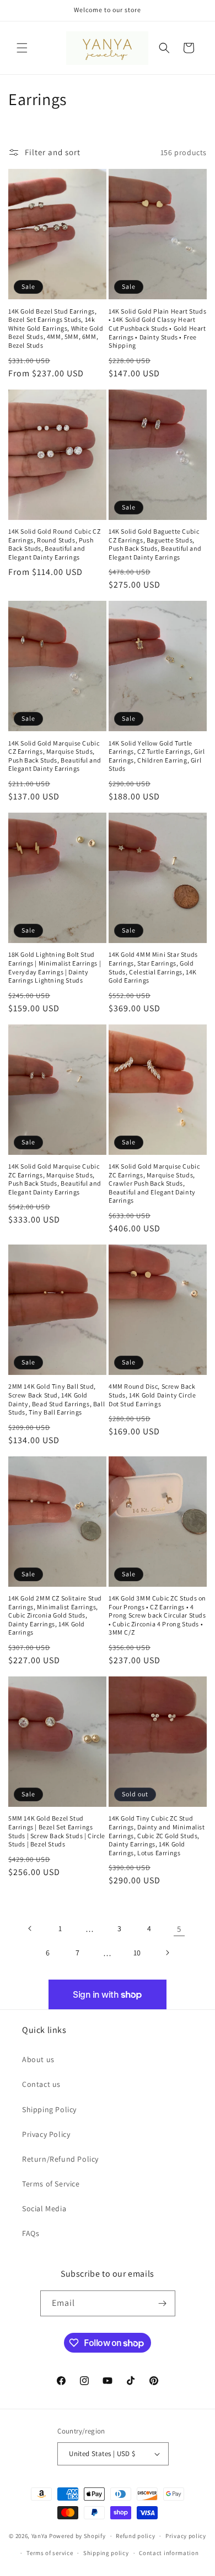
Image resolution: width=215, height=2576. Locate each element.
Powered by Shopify (77, 2536)
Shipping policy (106, 2553)
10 (137, 1953)
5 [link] (179, 1929)
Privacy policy (186, 2536)
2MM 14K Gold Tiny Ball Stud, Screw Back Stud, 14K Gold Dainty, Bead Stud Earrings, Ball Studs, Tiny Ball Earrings (57, 1399)
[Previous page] (30, 1928)
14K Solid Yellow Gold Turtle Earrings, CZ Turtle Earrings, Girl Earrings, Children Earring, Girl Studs (157, 756)
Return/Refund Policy (60, 2159)
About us (38, 2059)
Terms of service (50, 2553)
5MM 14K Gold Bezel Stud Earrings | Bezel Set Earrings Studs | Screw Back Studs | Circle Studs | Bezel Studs (57, 1831)
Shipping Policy (49, 2109)
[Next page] (167, 1953)
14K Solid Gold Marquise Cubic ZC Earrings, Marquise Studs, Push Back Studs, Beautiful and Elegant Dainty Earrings (55, 1179)
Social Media (44, 2208)
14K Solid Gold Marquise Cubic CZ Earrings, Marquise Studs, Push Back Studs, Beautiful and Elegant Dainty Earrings (55, 756)
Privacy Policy (46, 2134)
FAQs (31, 2233)
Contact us (41, 2084)
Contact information (169, 2553)
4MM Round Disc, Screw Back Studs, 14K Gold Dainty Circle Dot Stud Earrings (152, 1395)
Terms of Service (51, 2184)
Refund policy (135, 2536)
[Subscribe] (163, 2303)
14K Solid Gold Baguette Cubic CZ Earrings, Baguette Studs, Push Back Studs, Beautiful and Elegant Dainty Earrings (155, 544)
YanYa (40, 2536)
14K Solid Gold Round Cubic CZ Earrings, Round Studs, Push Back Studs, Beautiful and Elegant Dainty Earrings (54, 544)
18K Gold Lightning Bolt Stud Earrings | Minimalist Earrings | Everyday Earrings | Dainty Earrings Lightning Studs (55, 967)
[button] (22, 48)
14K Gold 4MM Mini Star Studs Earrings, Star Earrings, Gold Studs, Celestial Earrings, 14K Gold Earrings (153, 967)
